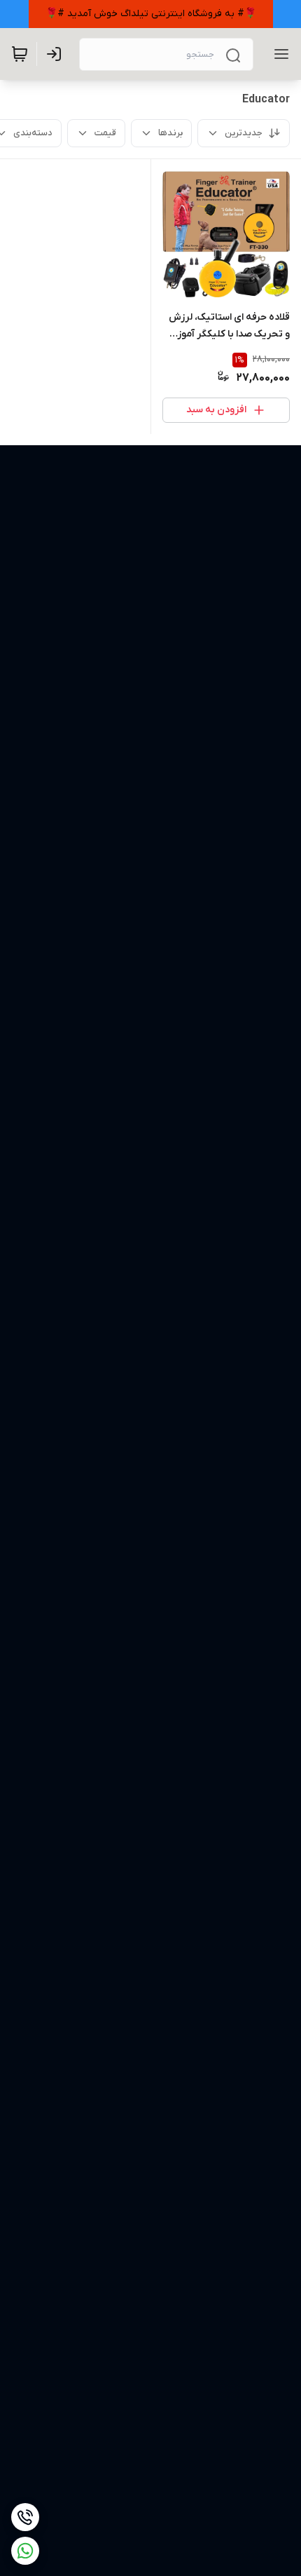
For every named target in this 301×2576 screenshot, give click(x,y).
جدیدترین (244, 133)
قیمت (105, 133)
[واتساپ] (25, 2551)
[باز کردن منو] (279, 54)
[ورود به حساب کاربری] (57, 54)
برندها (170, 133)
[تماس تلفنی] (25, 2517)
